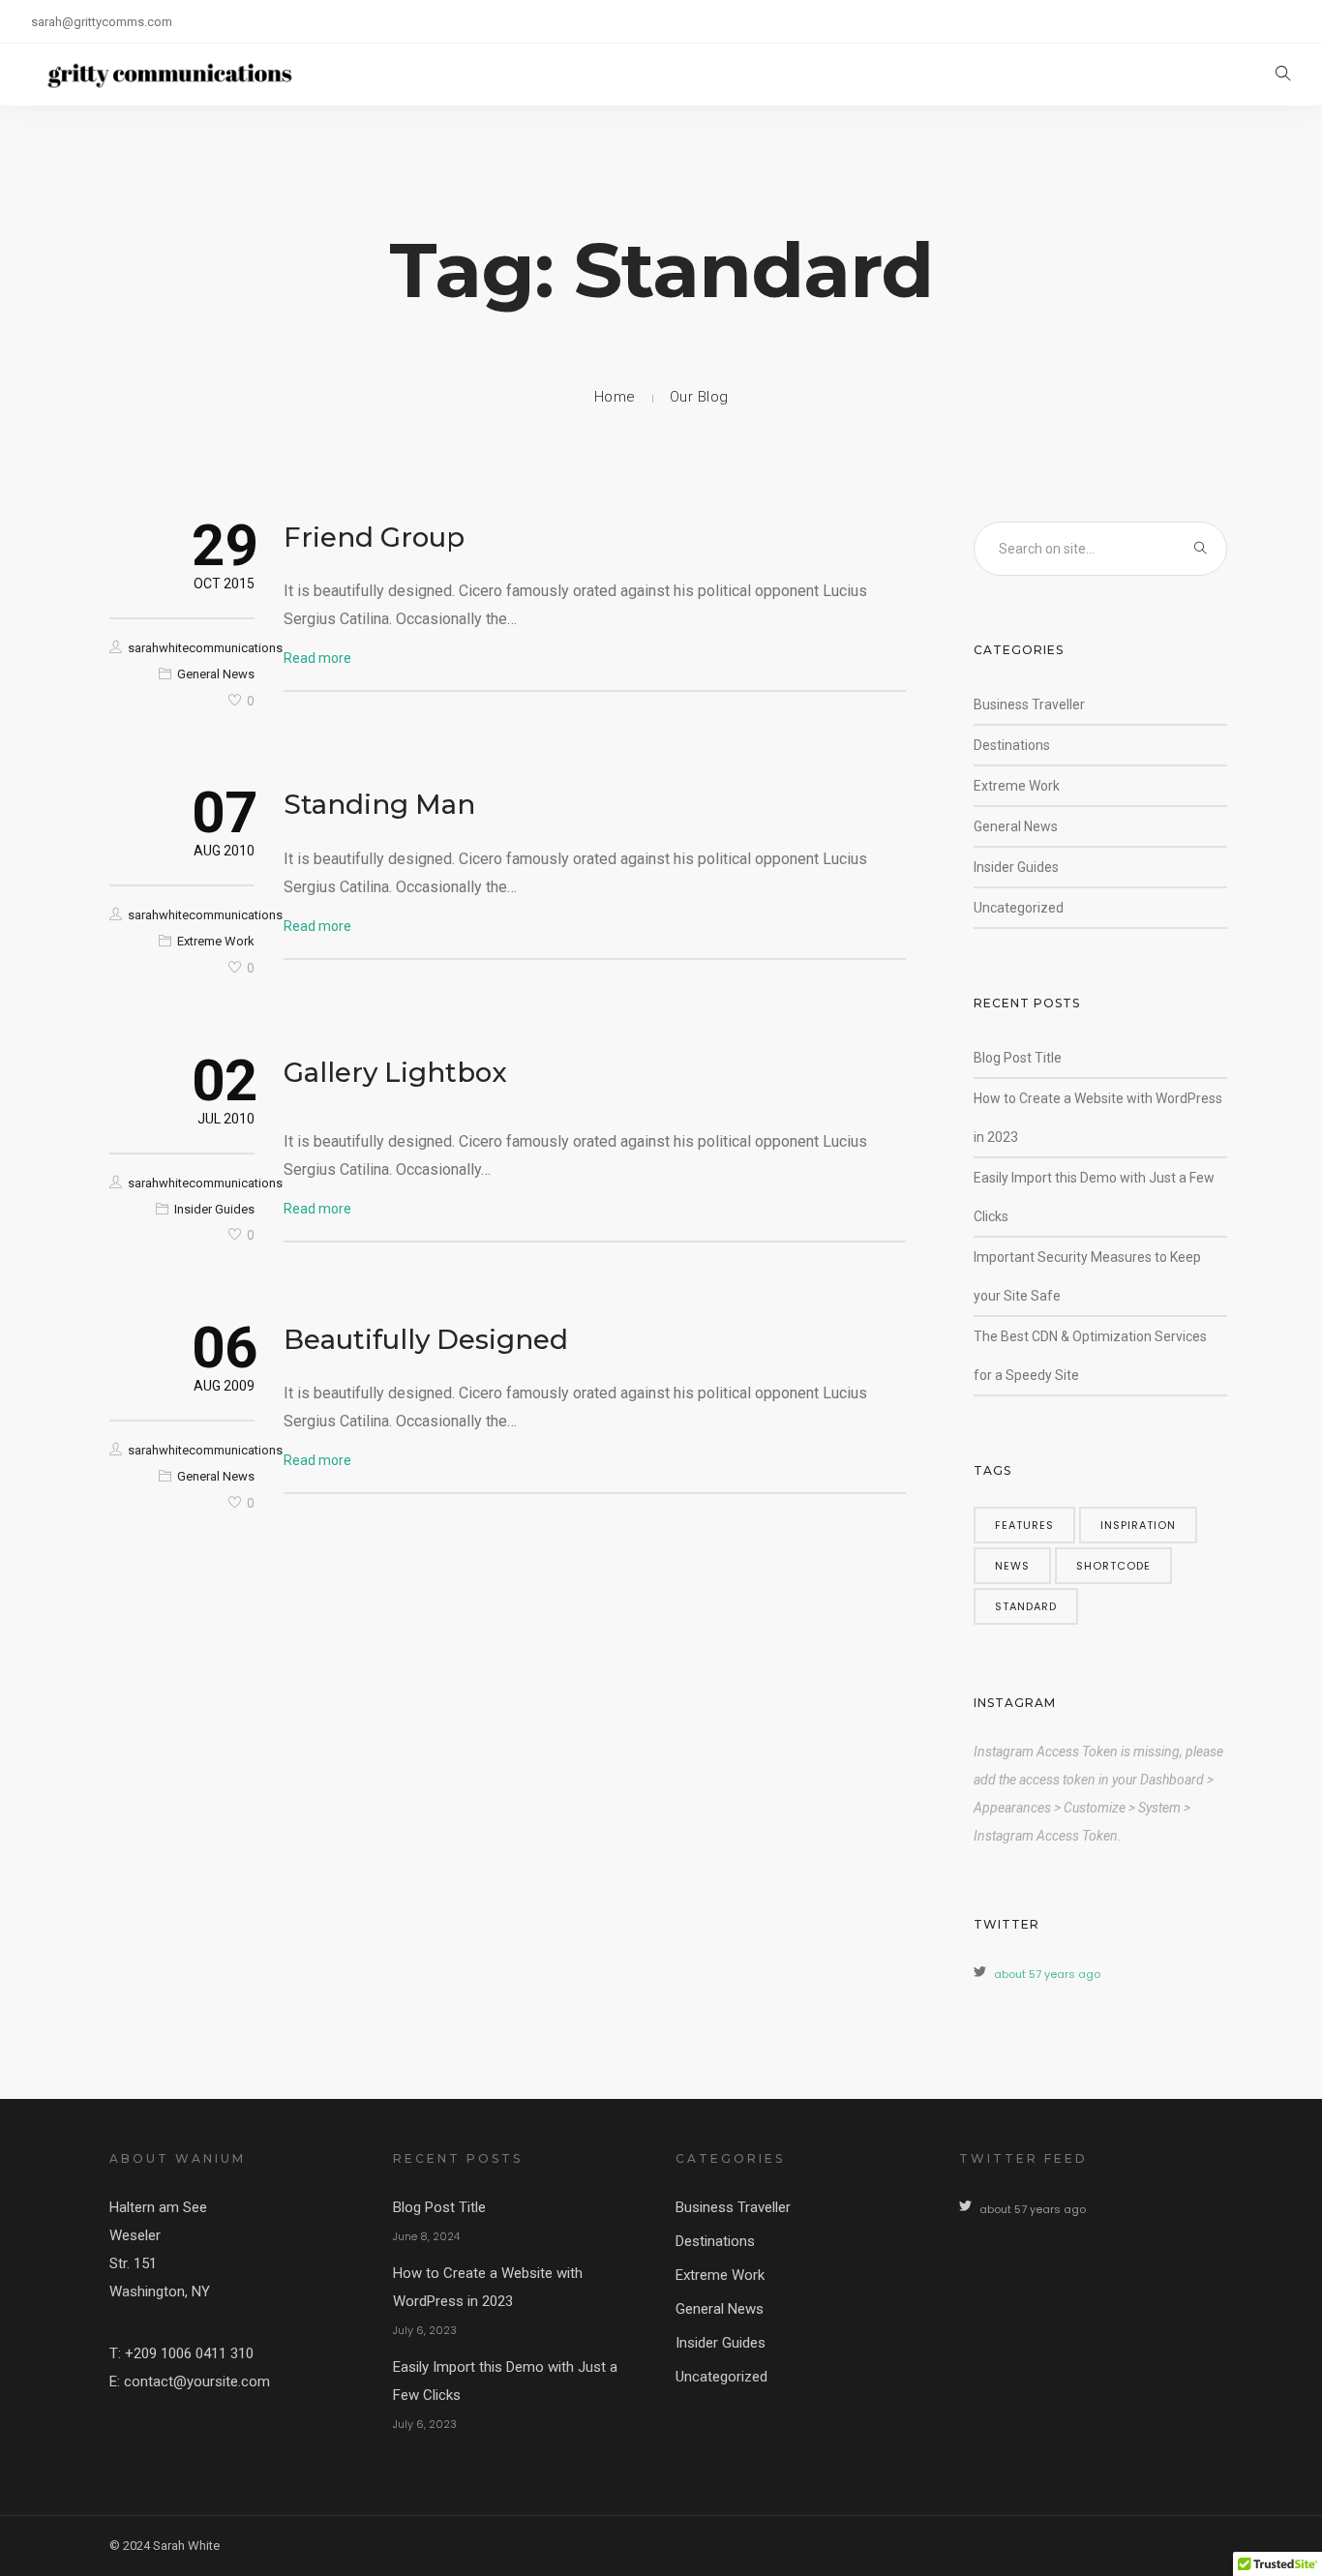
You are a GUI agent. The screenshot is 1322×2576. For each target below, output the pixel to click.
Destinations (1012, 745)
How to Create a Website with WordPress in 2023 (488, 2287)
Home (615, 397)
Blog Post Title (1018, 1058)
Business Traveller (1029, 704)
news (1012, 1566)
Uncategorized (1019, 908)
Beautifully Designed (426, 1339)
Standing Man (379, 804)
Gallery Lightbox (395, 1072)
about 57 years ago (1047, 1974)
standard (1026, 1606)
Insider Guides (214, 1209)
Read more (317, 658)
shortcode (1113, 1566)
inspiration (1138, 1525)
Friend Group (374, 537)
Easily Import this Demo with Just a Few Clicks (505, 2381)
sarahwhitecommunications (205, 648)
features (1024, 1525)
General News (216, 674)
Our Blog (699, 397)
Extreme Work (216, 941)
